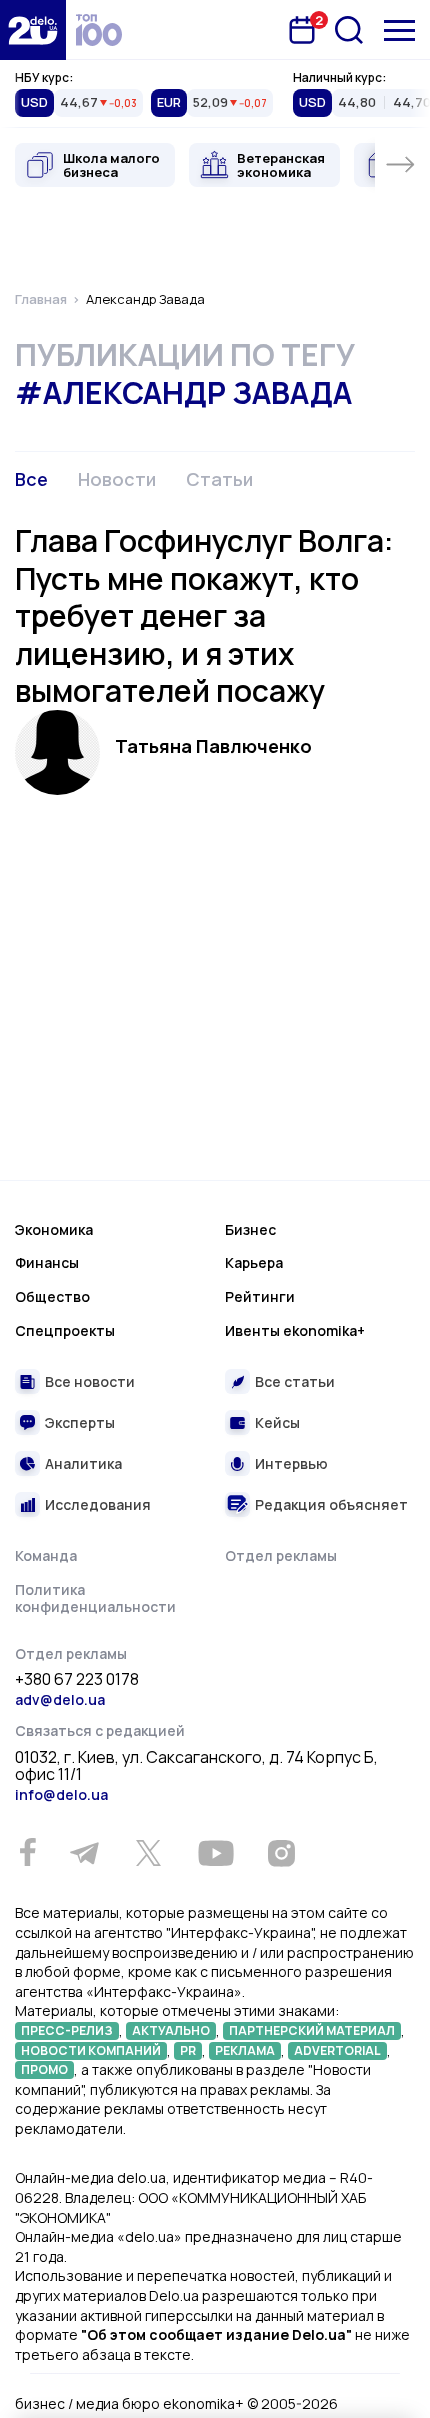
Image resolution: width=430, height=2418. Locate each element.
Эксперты (80, 1422)
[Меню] (399, 30)
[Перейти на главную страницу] (33, 30)
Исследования (98, 1504)
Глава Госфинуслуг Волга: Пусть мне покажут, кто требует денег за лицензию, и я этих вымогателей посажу (204, 615)
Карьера (254, 1262)
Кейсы (277, 1422)
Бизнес (250, 1229)
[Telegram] (84, 1853)
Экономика (54, 1229)
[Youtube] (215, 1853)
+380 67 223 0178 (77, 1680)
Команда (46, 1555)
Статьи (219, 479)
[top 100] (99, 30)
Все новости (90, 1381)
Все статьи (295, 1381)
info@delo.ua (61, 1794)
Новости (117, 479)
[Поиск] (349, 30)
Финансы (47, 1262)
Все (31, 479)
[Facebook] (27, 1852)
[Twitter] (148, 1853)
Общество (52, 1296)
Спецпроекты (65, 1330)
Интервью (291, 1463)
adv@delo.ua (60, 1699)
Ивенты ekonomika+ (295, 1330)
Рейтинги (260, 1296)
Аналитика (83, 1463)
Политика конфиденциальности (95, 1598)
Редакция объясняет (331, 1504)
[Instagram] (281, 1853)
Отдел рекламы (281, 1555)
